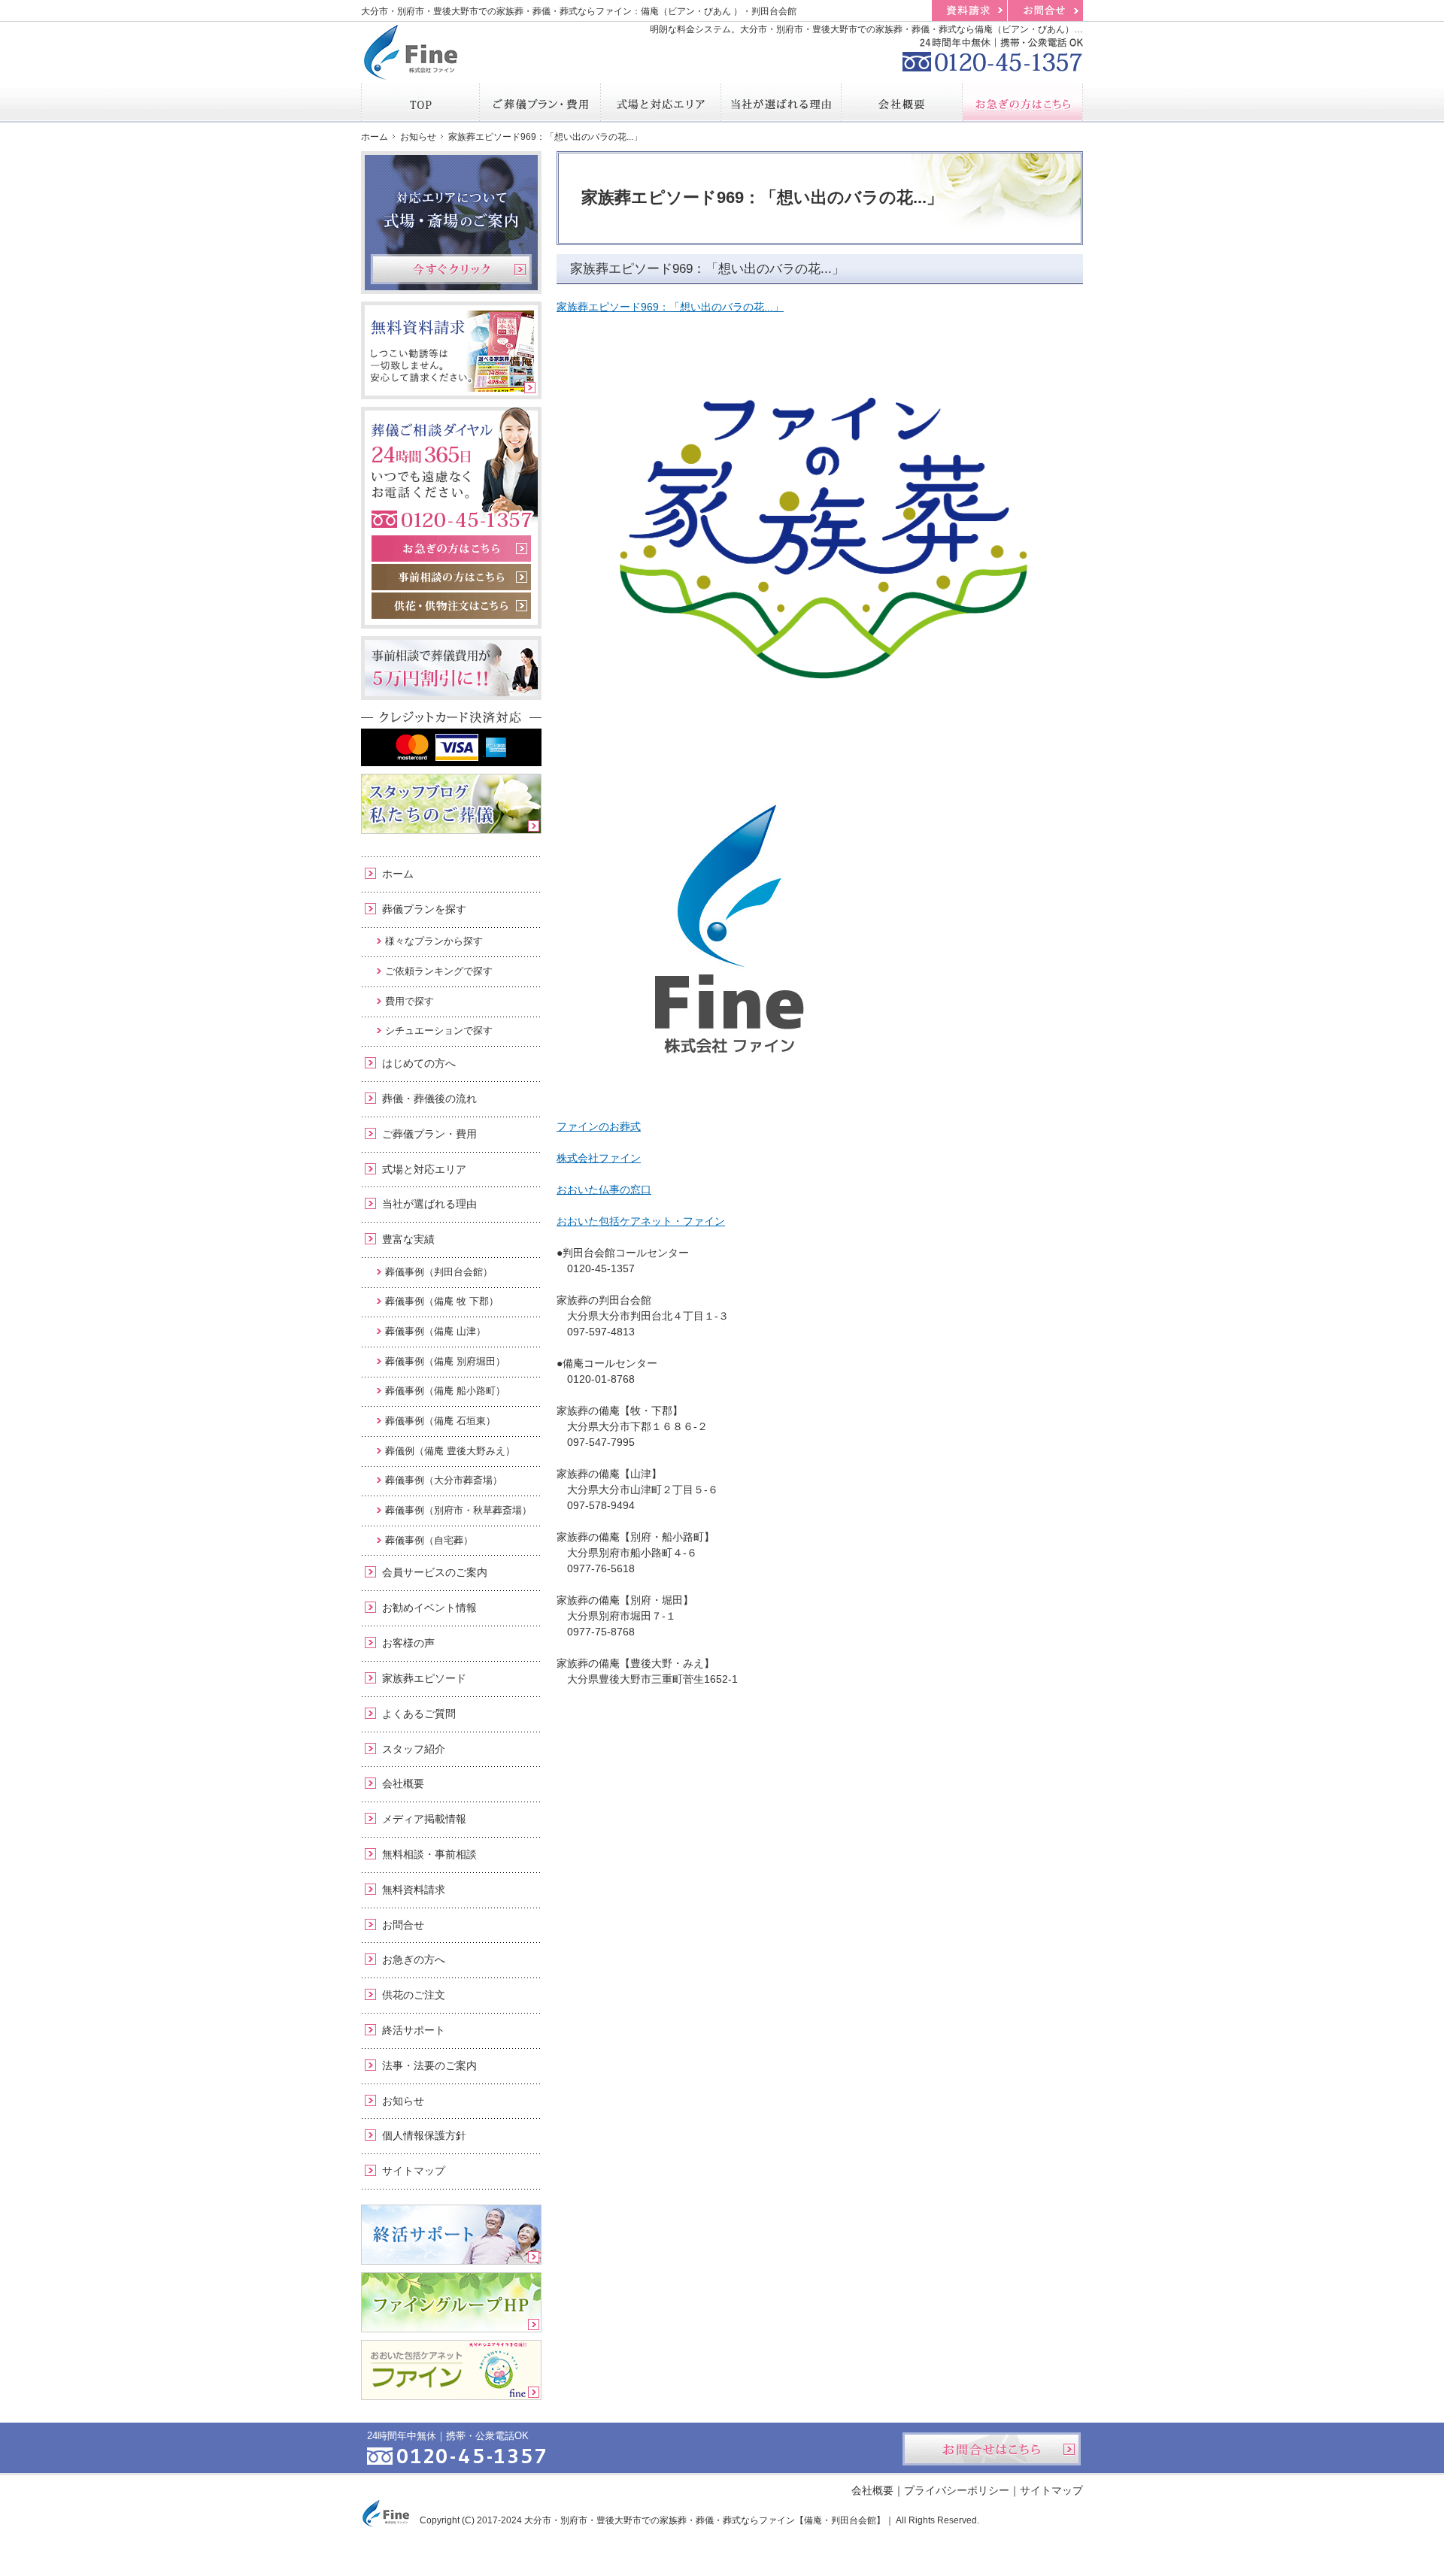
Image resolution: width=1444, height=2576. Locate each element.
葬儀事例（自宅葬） (429, 1540)
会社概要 (403, 1784)
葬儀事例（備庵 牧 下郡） (442, 1301)
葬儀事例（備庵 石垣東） (440, 1421)
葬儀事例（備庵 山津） (435, 1331)
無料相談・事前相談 (429, 1854)
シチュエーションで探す (439, 1030)
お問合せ (403, 1925)
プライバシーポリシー (957, 2490)
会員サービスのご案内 (435, 1572)
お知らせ (403, 2101)
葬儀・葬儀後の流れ (429, 1099)
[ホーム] (420, 102)
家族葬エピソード (424, 1678)
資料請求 (969, 11)
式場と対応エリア (424, 1169)
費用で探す (410, 1001)
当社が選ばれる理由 (429, 1204)
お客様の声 (408, 1643)
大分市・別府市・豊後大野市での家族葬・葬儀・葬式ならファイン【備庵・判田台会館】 (705, 2520)
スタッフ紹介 (414, 1749)
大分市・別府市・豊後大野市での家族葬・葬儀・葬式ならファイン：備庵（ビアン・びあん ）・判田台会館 (579, 11)
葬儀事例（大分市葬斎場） (444, 1480)
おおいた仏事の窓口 (604, 1190)
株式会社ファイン (599, 1158)
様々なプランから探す (434, 941)
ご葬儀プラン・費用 (429, 1134)
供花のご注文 (414, 1995)
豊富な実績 (408, 1239)
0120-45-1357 (993, 53)
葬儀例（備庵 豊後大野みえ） (450, 1451)
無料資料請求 (414, 1890)
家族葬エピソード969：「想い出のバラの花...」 (670, 307)
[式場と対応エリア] (661, 102)
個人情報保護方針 (424, 2135)
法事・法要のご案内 (429, 2065)
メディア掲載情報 (424, 1819)
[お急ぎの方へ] (1023, 102)
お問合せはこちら (992, 2449)
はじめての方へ (419, 1063)
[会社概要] (902, 102)
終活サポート (414, 2030)
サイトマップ (414, 2171)
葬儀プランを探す (424, 909)
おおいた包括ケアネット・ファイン (641, 1221)
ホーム (398, 874)
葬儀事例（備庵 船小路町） (445, 1391)
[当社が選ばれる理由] (781, 102)
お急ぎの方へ (414, 1959)
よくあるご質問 (419, 1714)
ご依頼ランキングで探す (439, 971)
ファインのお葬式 (599, 1126)
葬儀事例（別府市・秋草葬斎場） (458, 1510)
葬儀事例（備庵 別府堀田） (445, 1361)
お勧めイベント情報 (429, 1608)
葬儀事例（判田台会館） (439, 1272)
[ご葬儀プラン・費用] (540, 102)
